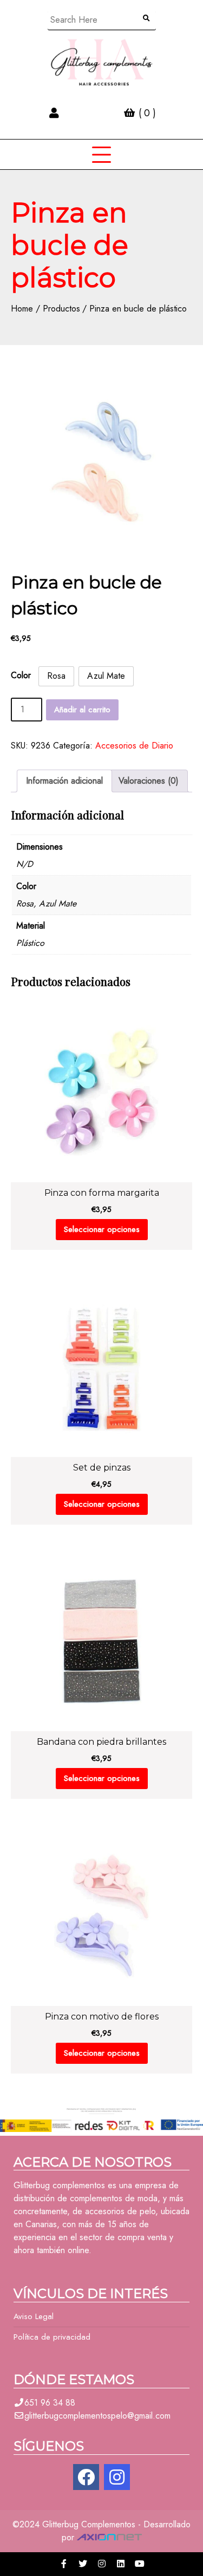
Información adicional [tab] (64, 781)
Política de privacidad (52, 2337)
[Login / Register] (54, 113)
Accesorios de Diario (134, 746)
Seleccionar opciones (102, 1229)
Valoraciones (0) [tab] (149, 781)
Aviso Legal (34, 2316)
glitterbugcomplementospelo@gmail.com (97, 2416)
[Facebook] (86, 2477)
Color (21, 675)
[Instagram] (117, 2477)
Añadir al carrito (82, 710)
